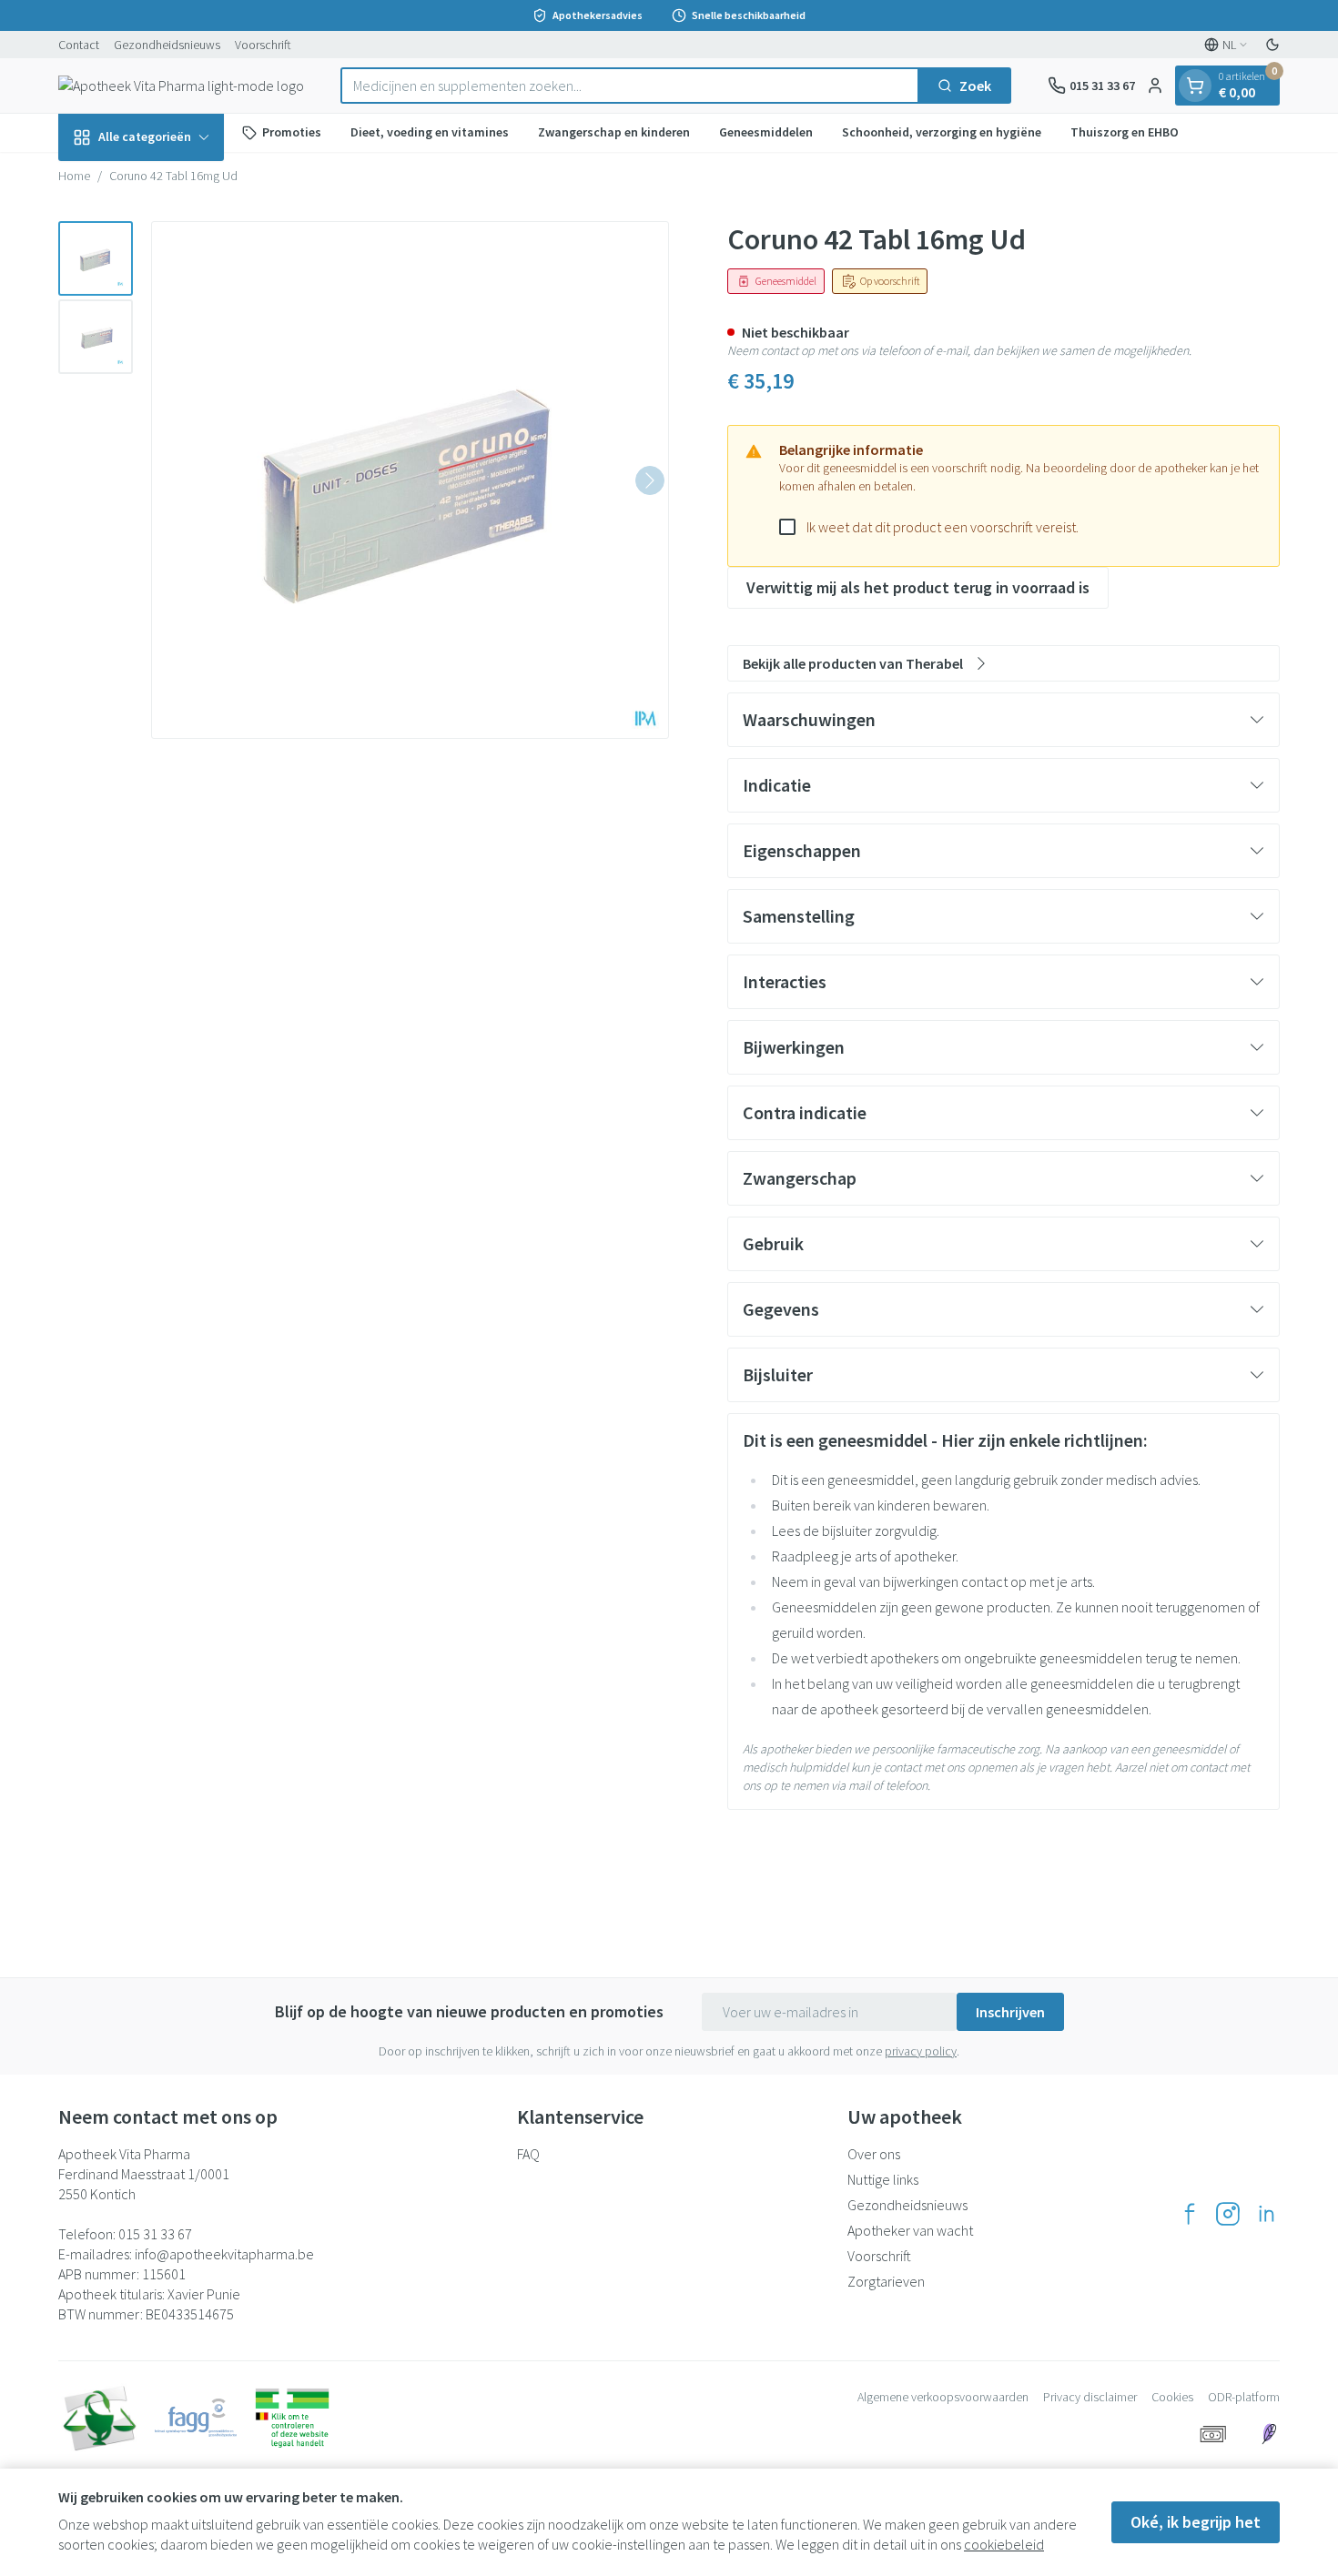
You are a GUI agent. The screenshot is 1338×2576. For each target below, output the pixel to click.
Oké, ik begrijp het (1196, 2522)
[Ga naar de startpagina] (181, 86)
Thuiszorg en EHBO (1125, 132)
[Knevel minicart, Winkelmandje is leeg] (1195, 86)
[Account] (1155, 86)
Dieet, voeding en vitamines (430, 132)
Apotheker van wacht (910, 2230)
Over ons (874, 2154)
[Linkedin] (1266, 2214)
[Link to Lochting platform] (1269, 2434)
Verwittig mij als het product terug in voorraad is (918, 587)
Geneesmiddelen (766, 132)
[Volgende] (650, 480)
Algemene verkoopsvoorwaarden (943, 2397)
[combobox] (630, 86)
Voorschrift (263, 45)
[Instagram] (1228, 2214)
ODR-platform (1244, 2397)
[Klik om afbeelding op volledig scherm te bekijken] (410, 480)
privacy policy (921, 2051)
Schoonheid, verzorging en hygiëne (942, 132)
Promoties (292, 132)
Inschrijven (1010, 2012)
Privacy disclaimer (1090, 2397)
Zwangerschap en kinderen (614, 132)
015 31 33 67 (155, 2234)
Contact (79, 45)
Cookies (1172, 2397)
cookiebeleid (1004, 2544)
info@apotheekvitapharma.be (224, 2254)
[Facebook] (1190, 2214)
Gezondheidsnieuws (167, 45)
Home (74, 176)
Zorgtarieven (886, 2281)
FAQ (528, 2154)
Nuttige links (883, 2179)
